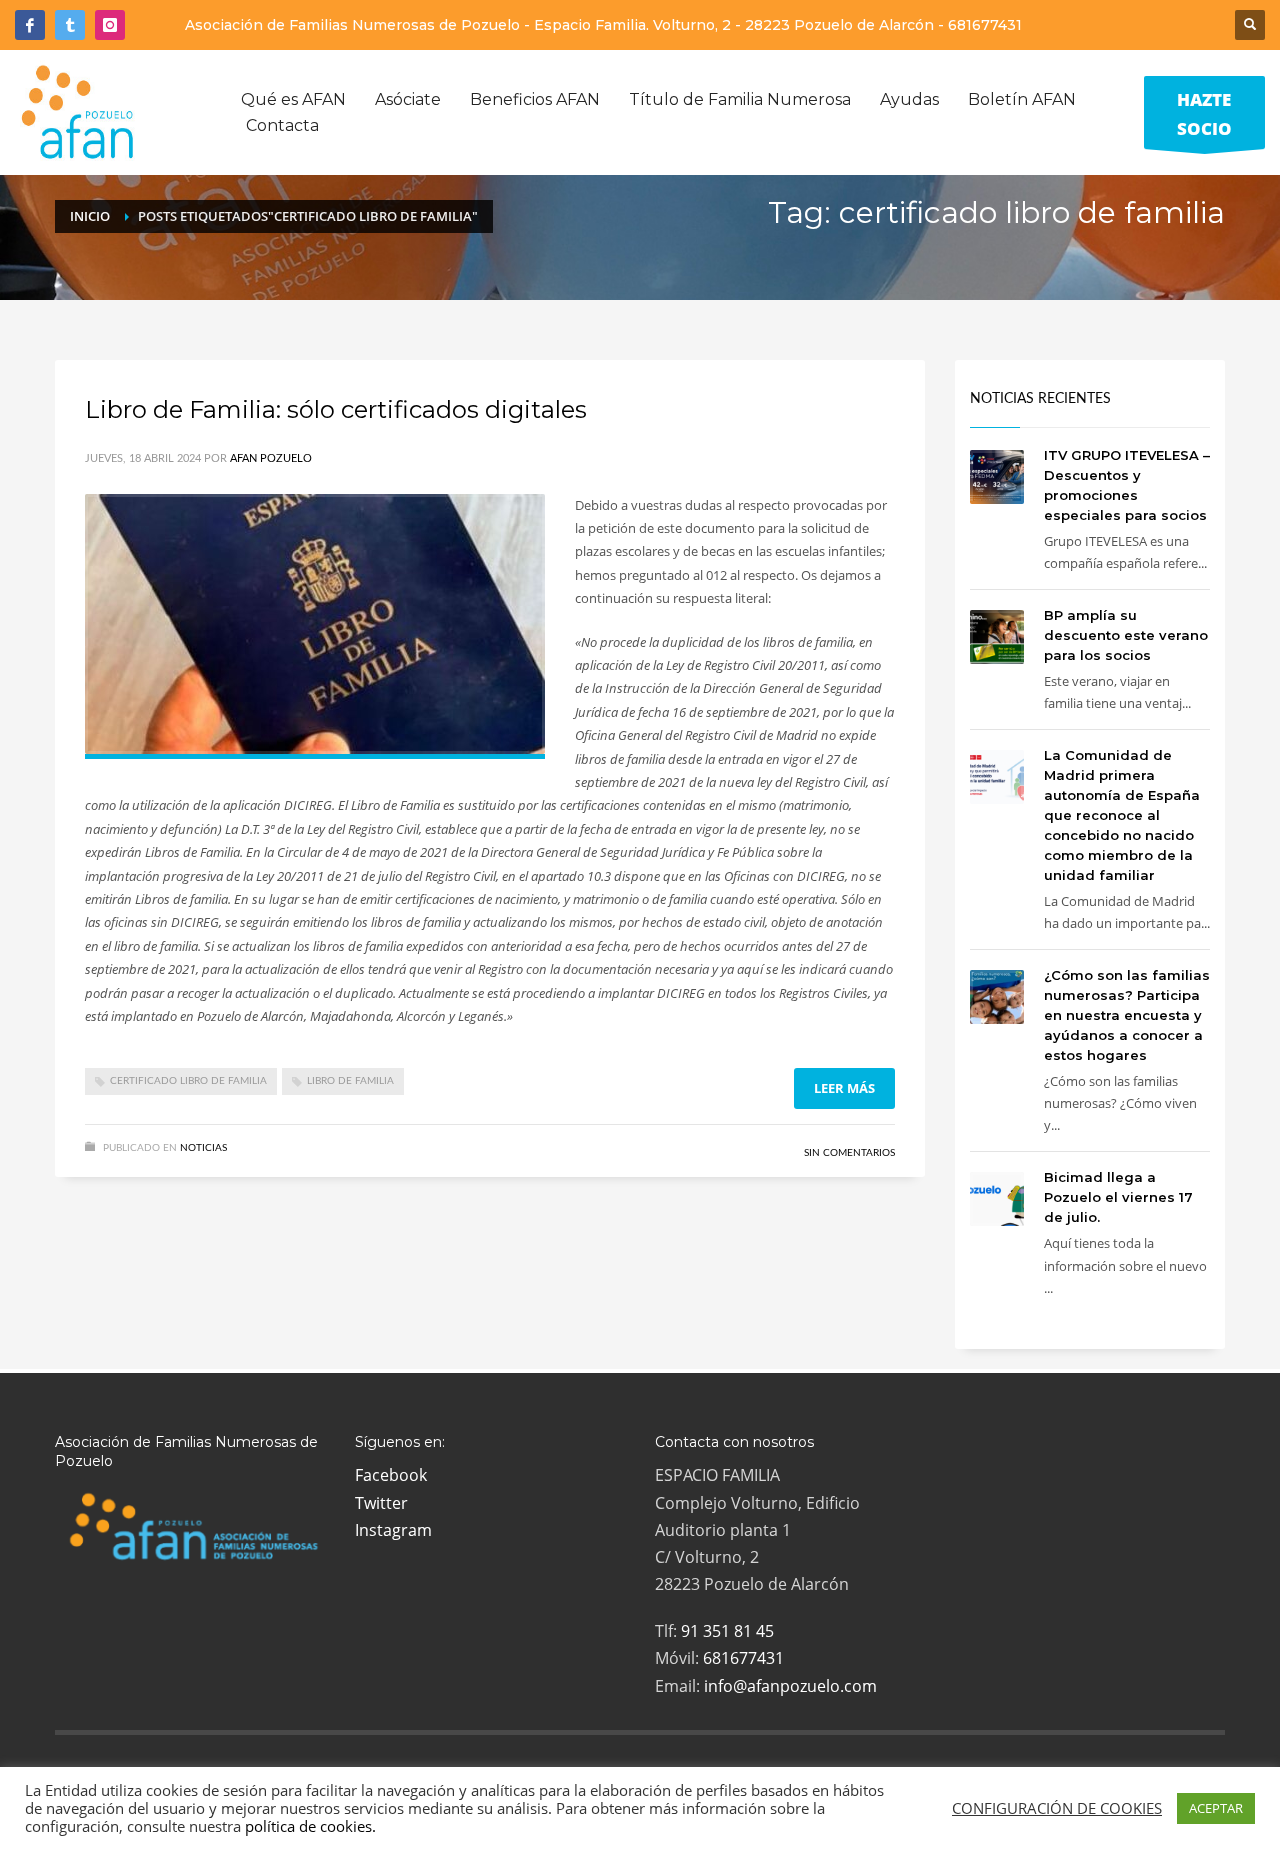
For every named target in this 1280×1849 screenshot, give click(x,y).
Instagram (393, 1530)
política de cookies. (310, 1826)
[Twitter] (70, 25)
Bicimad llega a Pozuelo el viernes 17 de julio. (1118, 1197)
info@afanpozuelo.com (790, 1686)
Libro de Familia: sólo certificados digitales (336, 409)
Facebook (391, 1475)
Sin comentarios (849, 1153)
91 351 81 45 (727, 1631)
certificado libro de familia (188, 1081)
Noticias (203, 1148)
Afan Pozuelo (271, 458)
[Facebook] (30, 25)
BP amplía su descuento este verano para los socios (1126, 635)
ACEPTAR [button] (1216, 1808)
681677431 (985, 25)
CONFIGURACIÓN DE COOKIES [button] (1057, 1808)
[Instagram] (110, 25)
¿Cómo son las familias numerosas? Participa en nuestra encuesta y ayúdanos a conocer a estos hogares (1127, 1015)
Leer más (844, 1088)
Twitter (381, 1503)
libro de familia (350, 1081)
